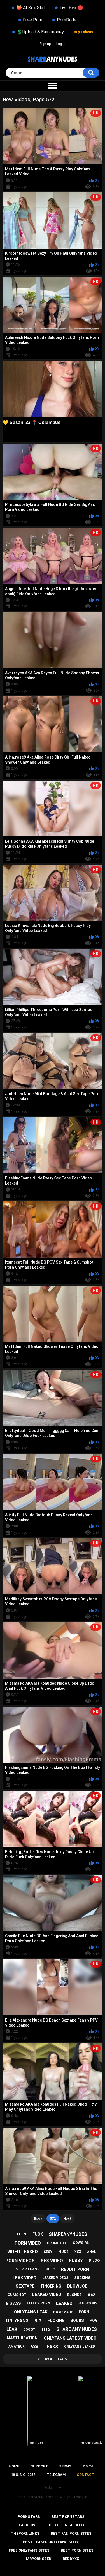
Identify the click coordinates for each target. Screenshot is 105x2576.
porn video (28, 2243)
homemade (63, 2312)
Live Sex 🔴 (71, 8)
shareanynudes (68, 2234)
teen (21, 2234)
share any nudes (77, 2329)
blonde (74, 2295)
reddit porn (75, 2269)
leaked (64, 2303)
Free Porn (33, 20)
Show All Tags (53, 2359)
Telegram (56, 2475)
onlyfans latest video (70, 2338)
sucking (82, 2278)
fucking (56, 2320)
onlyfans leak (31, 2312)
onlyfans (17, 2321)
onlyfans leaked (80, 2347)
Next (67, 2219)
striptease (28, 2269)
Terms (65, 2466)
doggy (29, 2329)
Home (14, 2466)
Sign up (45, 44)
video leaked (23, 2252)
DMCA (88, 2466)
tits (46, 2329)
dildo (94, 2260)
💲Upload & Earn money (40, 32)
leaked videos (55, 2278)
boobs (77, 2320)
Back (38, 2219)
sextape (25, 2286)
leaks (51, 2347)
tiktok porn (38, 2303)
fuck (38, 2234)
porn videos (20, 2261)
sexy (48, 2252)
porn (84, 2312)
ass (34, 2347)
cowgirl (81, 2243)
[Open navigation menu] (53, 86)
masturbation (22, 2338)
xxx (78, 2252)
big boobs (88, 2303)
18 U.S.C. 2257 (23, 2475)
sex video (52, 2261)
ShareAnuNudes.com (42, 2497)
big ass (13, 2303)
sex (92, 2295)
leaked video (47, 2295)
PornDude (67, 20)
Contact (85, 2475)
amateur (17, 2347)
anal (92, 2252)
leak (12, 2329)
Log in (61, 44)
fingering (51, 2286)
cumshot (17, 2295)
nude (64, 2252)
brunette (57, 2243)
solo (50, 2269)
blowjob (77, 2286)
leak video (25, 2278)
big (38, 2321)
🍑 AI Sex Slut (31, 8)
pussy (76, 2261)
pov (94, 2320)
